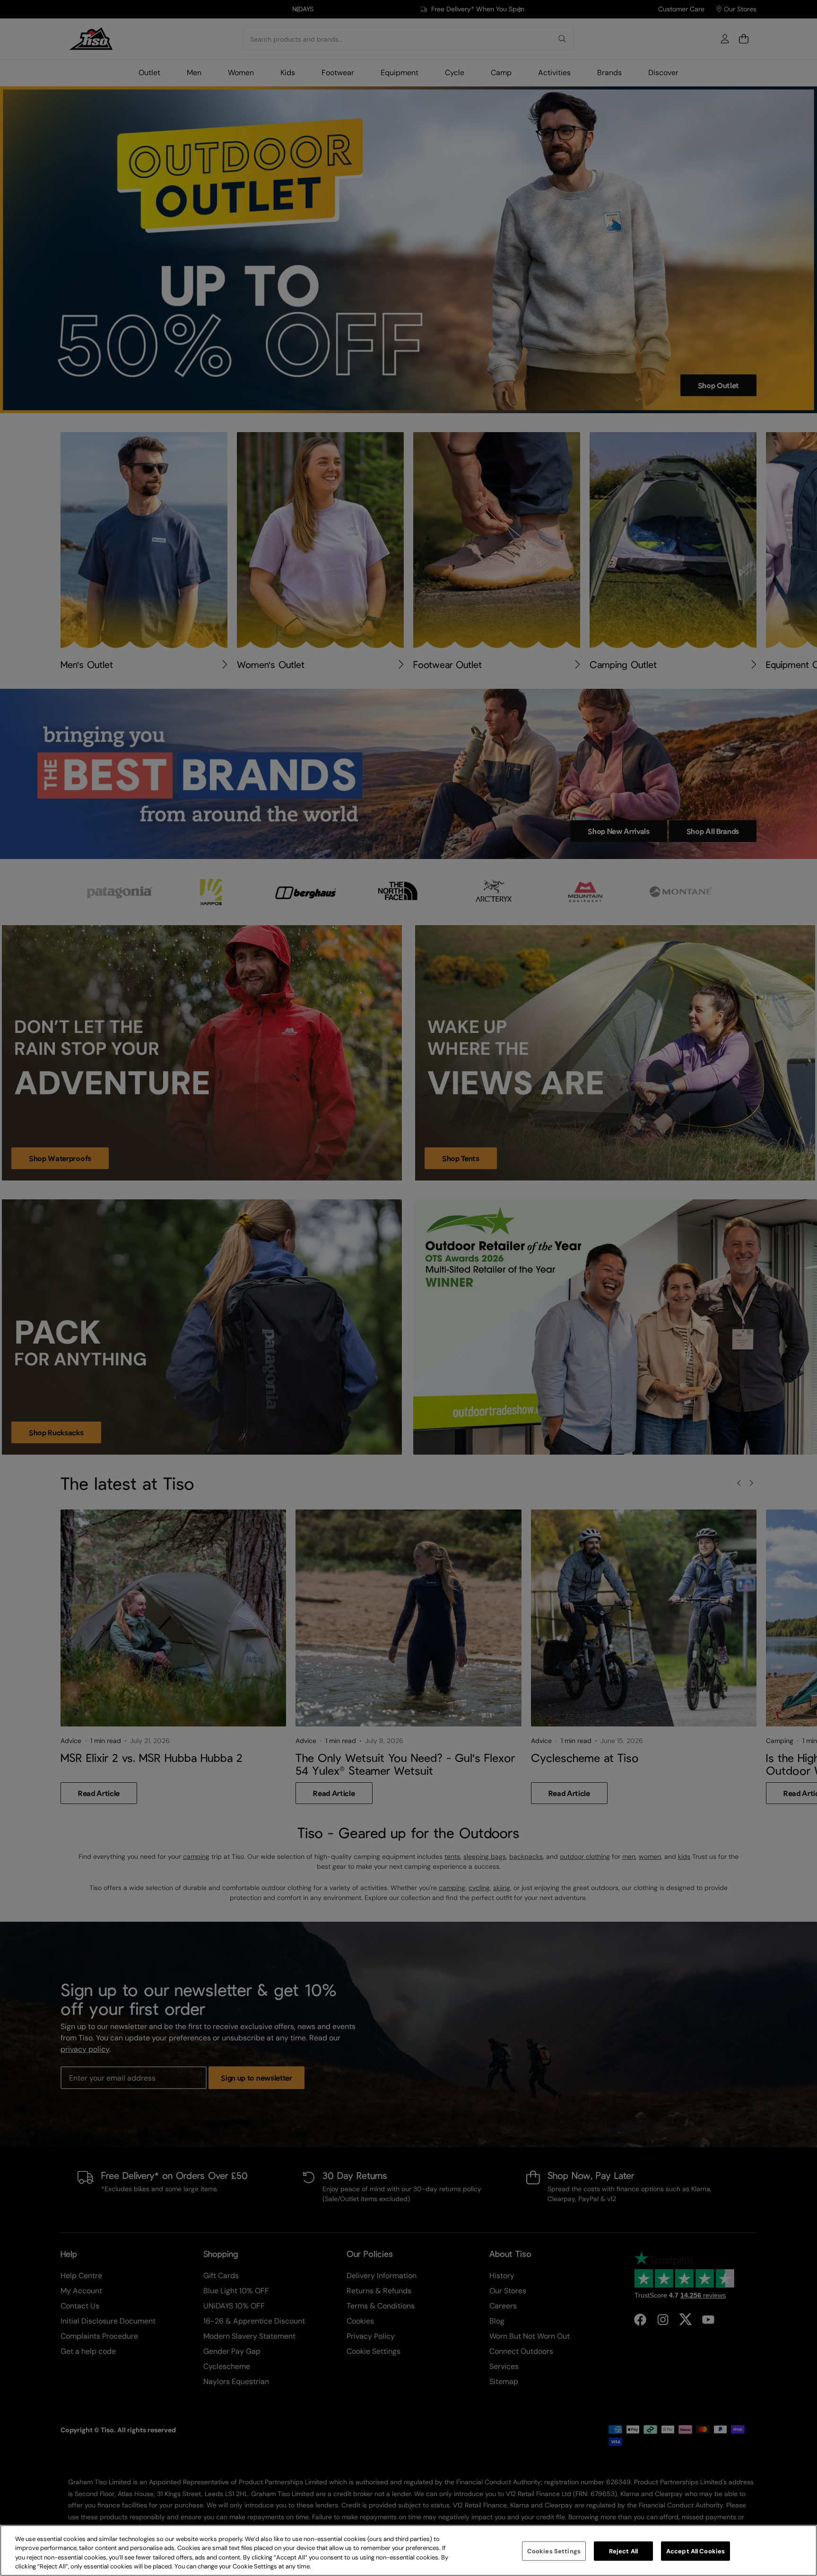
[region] (408, 2550)
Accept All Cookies (695, 2551)
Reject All (623, 2551)
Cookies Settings (554, 2551)
